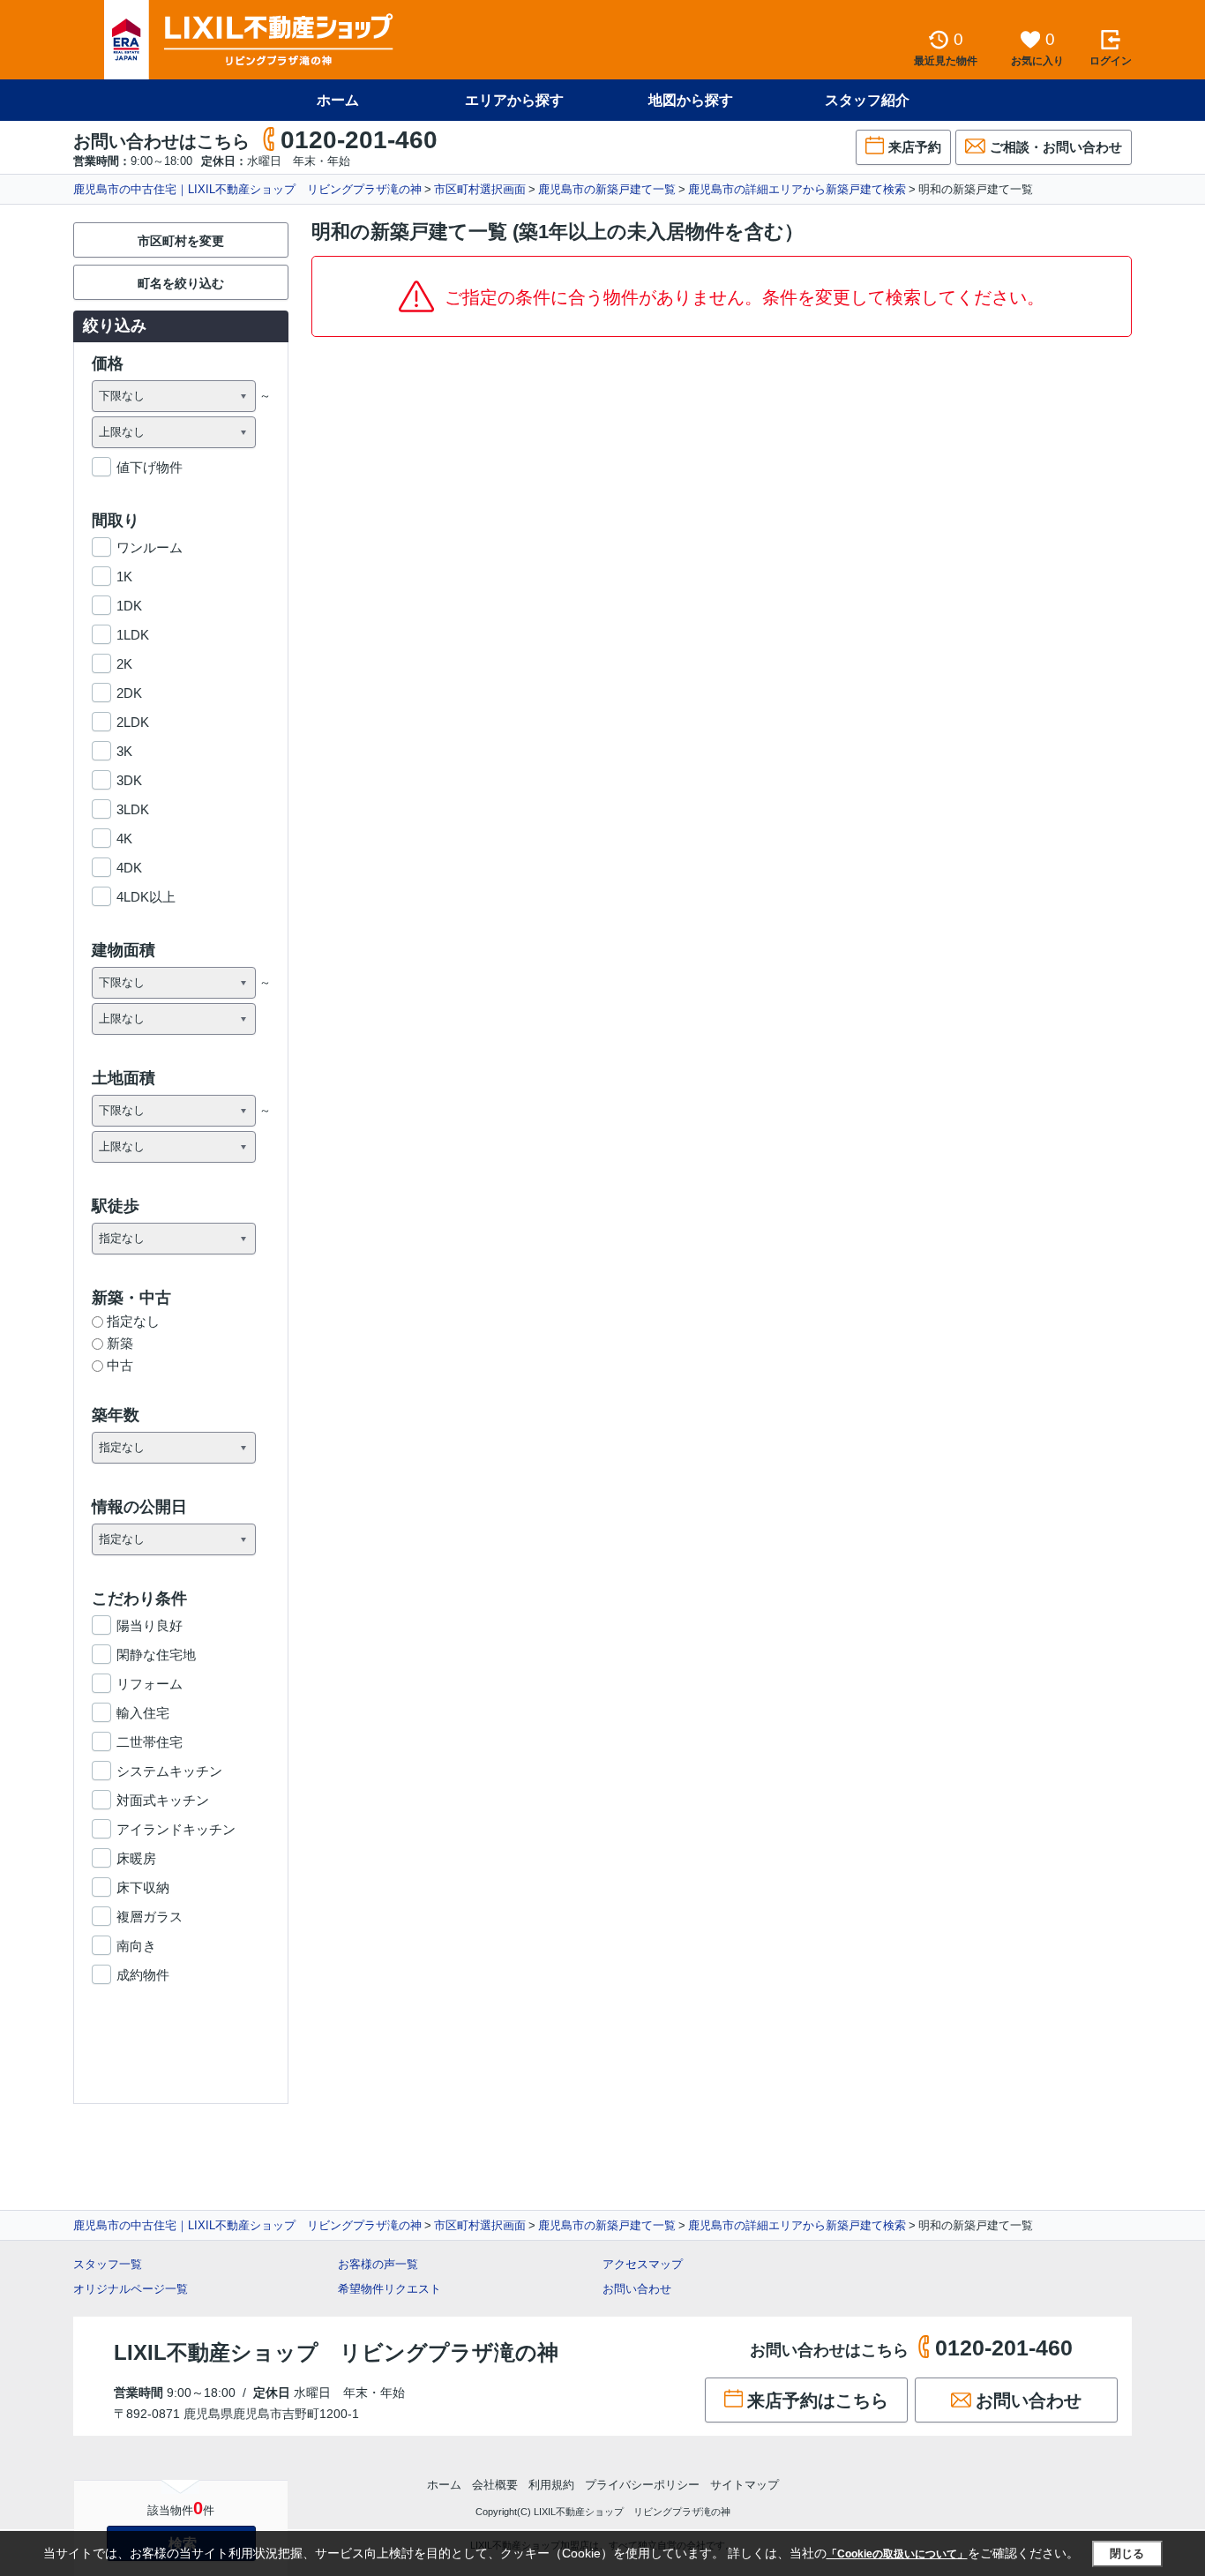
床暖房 (136, 1858)
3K (124, 751)
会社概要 (495, 2485)
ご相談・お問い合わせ (1056, 147)
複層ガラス (150, 1917)
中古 (120, 1365)
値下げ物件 (150, 467)
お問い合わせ (637, 2289)
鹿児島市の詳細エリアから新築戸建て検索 (797, 189)
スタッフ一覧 (108, 2264)
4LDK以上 (146, 897)
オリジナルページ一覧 (131, 2289)
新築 (120, 1343)
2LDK (133, 722)
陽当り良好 (150, 1625)
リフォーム (150, 1684)
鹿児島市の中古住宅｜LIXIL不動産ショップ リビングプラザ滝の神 (247, 189)
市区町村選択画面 (480, 189)
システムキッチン (169, 1771)
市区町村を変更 (181, 241)
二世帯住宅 (150, 1742)
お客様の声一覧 (378, 2264)
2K (124, 664)
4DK (129, 868)
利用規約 (551, 2485)
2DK (129, 693)
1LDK (133, 635)
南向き (136, 1946)
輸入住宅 (143, 1713)
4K (124, 839)
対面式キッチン (163, 1800)
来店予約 (915, 147)
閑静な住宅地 (156, 1655)
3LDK (133, 809)
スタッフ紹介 (867, 100)
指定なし (133, 1321)
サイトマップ (745, 2485)
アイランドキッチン (176, 1829)
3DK (129, 780)
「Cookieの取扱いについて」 (897, 2554)
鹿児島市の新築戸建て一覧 (607, 189)
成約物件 (143, 1975)
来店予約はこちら (818, 2400)
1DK (129, 606)
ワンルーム (150, 547)
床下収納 (143, 1887)
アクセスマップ (643, 2264)
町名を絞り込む (181, 283)
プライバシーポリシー (642, 2485)
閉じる (1127, 2554)
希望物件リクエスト (389, 2289)
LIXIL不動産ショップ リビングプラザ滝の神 (336, 2352)
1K (124, 577)
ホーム (338, 100)
